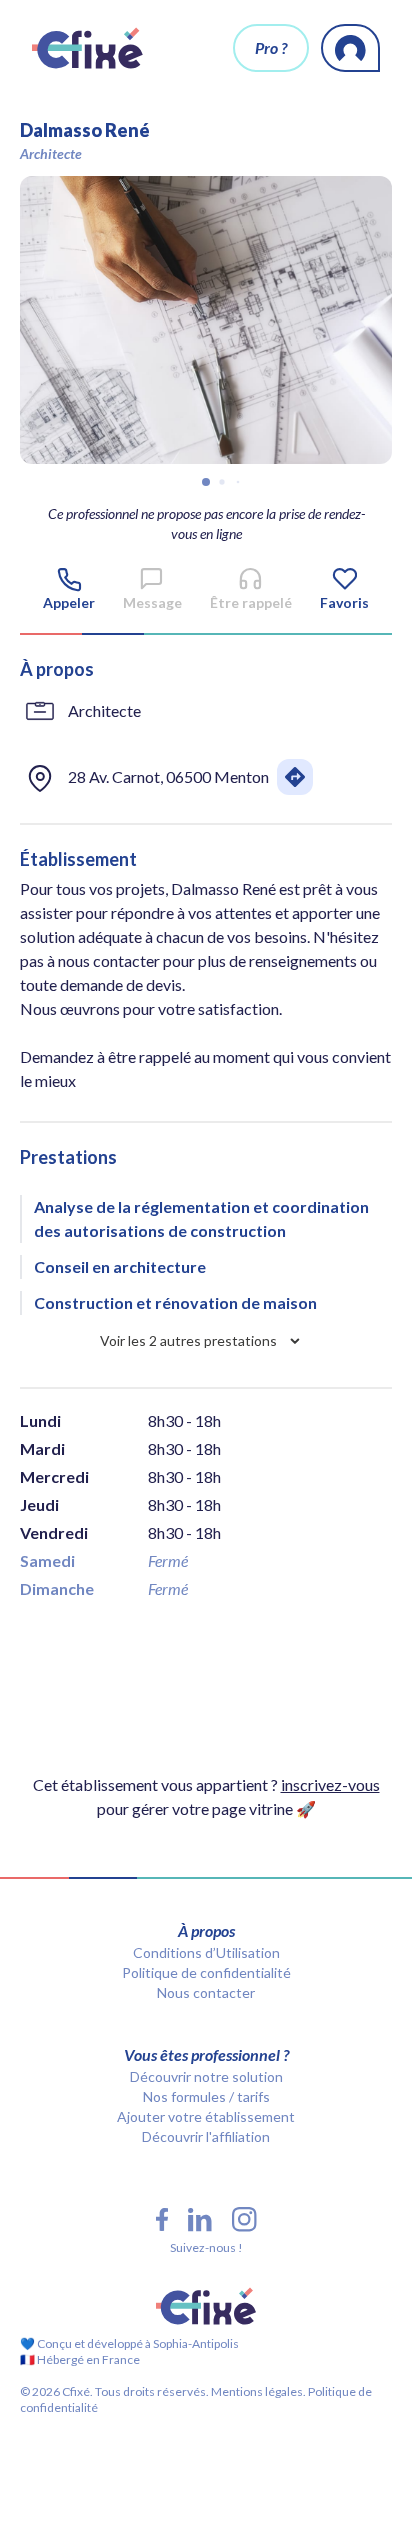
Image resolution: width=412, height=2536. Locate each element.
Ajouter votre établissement (206, 2116)
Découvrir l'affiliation (206, 2136)
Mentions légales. (257, 2391)
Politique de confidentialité (206, 1972)
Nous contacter (206, 1992)
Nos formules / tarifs (206, 2096)
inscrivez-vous (330, 1784)
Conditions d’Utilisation (206, 1952)
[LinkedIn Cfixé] (200, 2220)
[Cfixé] (87, 48)
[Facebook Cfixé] (162, 2219)
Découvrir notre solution (206, 2076)
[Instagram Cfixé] (244, 2219)
